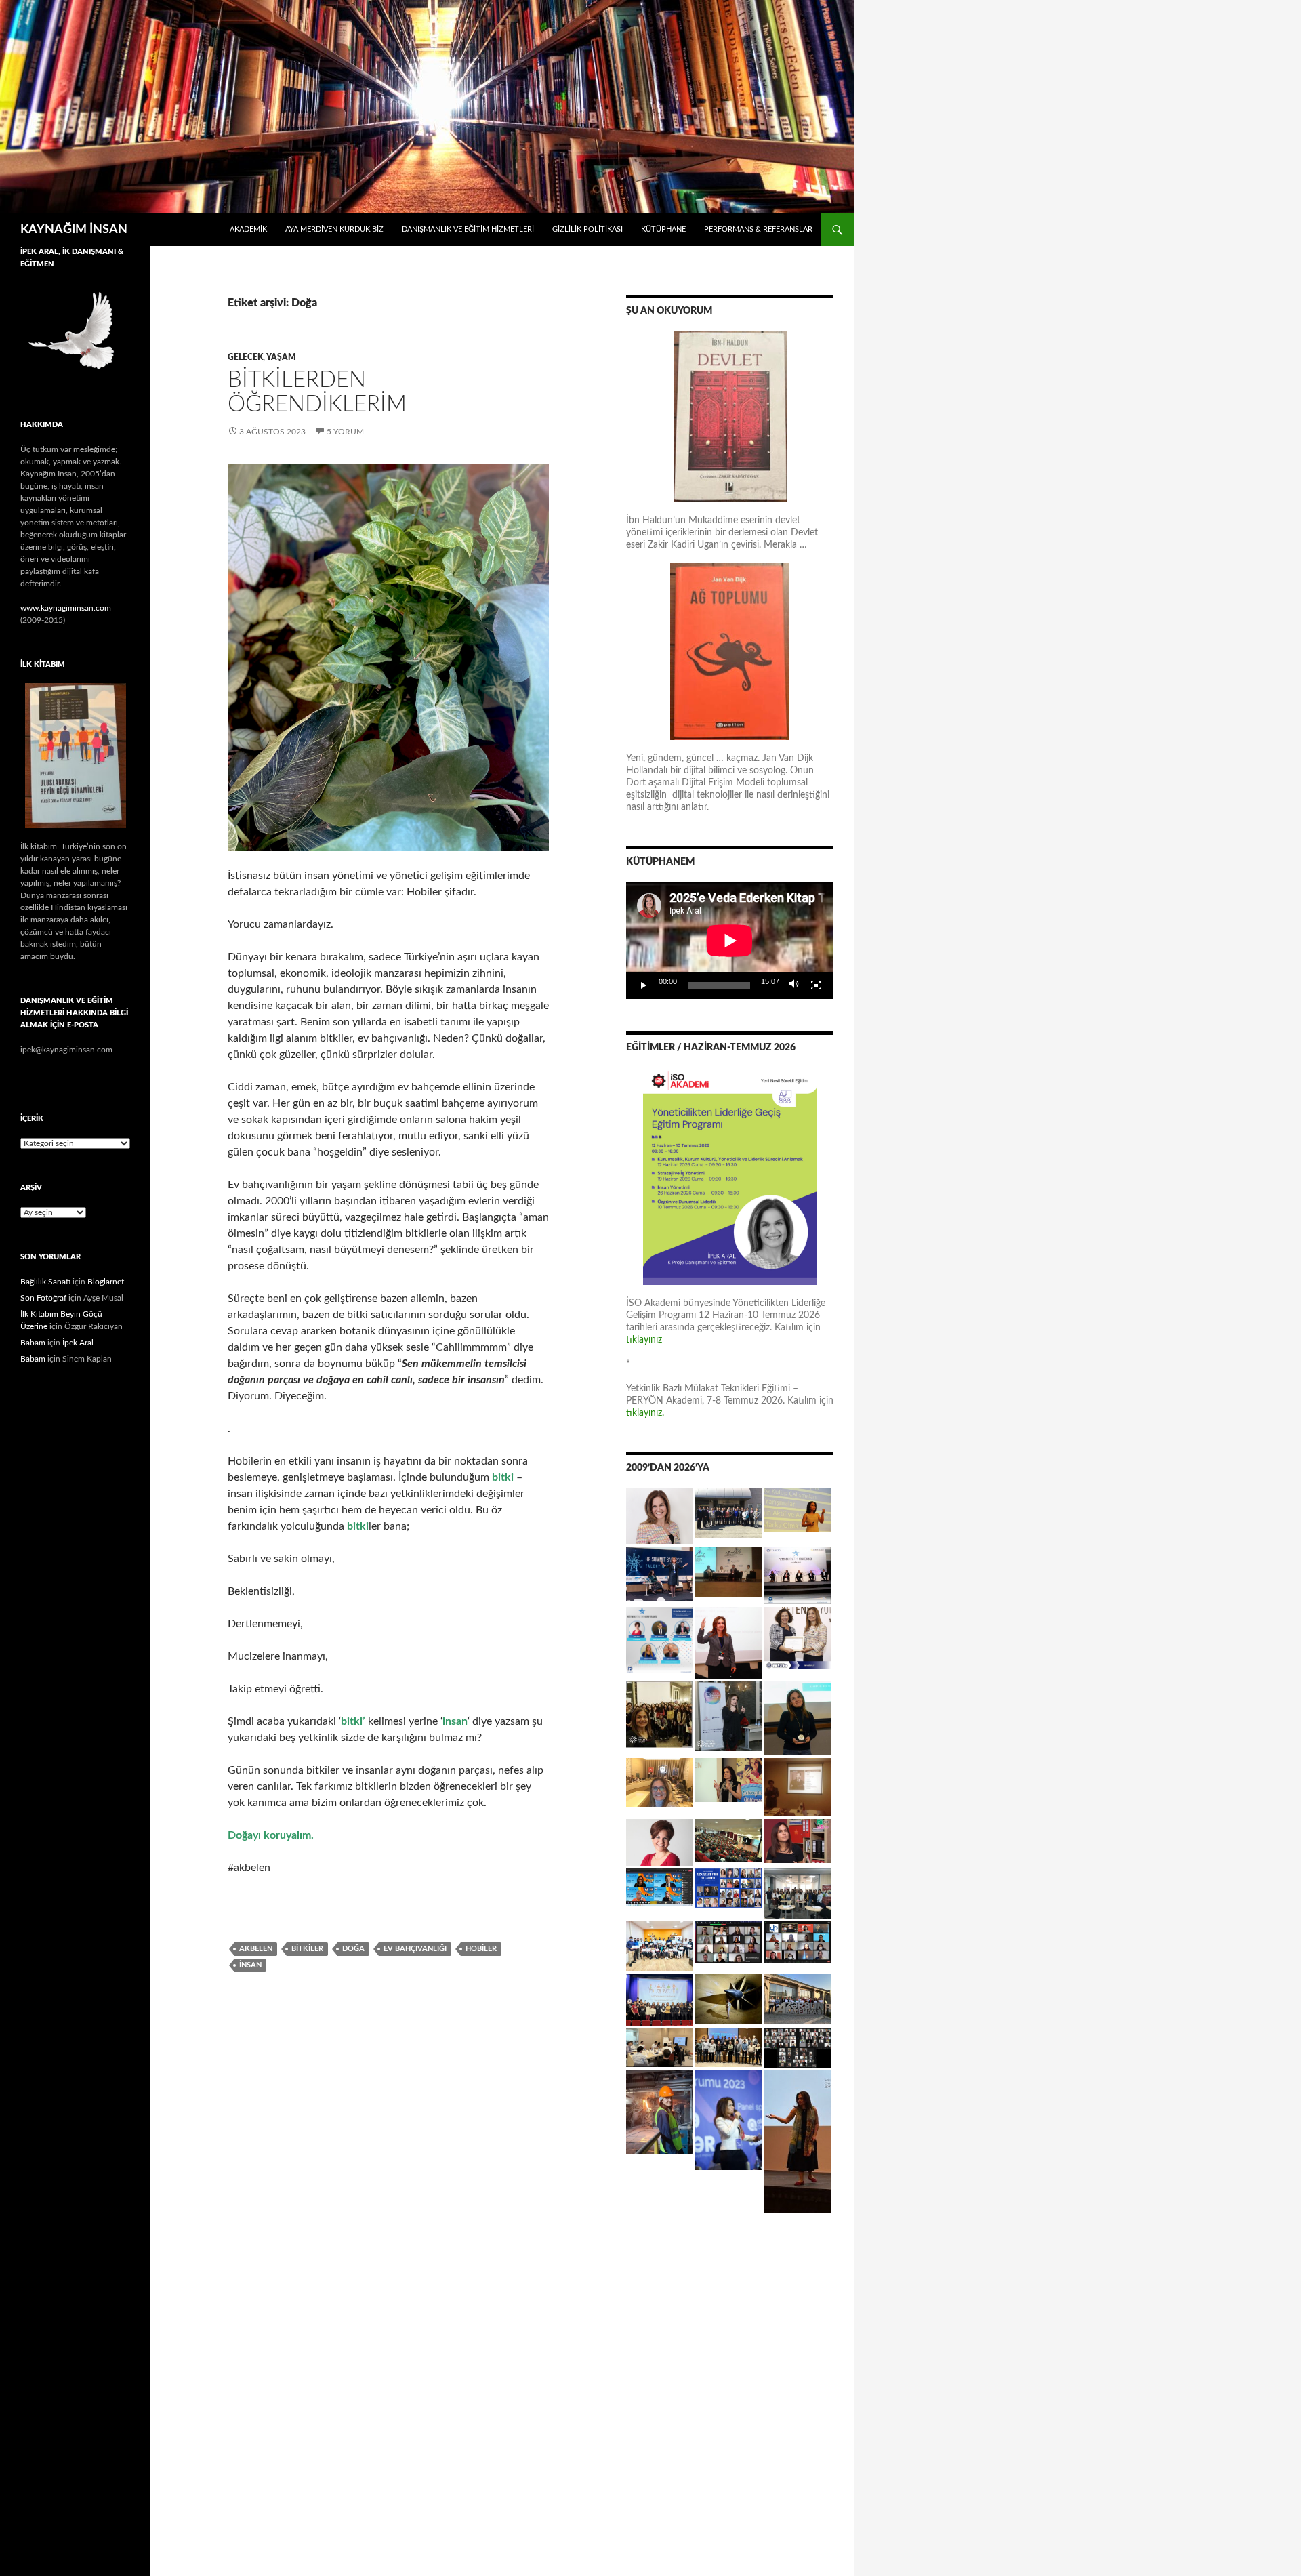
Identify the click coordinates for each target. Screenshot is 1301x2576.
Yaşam (281, 357)
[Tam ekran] (816, 985)
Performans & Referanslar (758, 229)
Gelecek (245, 357)
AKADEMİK (248, 229)
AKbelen (256, 1949)
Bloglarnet (106, 1282)
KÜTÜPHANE (663, 229)
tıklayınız (644, 1340)
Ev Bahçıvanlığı (415, 1949)
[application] (730, 941)
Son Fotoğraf (43, 1298)
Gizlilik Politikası (587, 229)
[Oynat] (644, 985)
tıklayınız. (646, 1413)
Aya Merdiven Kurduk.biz (334, 229)
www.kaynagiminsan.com (66, 608)
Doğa (353, 1949)
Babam (33, 1343)
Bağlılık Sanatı (45, 1282)
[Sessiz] (794, 985)
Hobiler (481, 1949)
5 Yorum (345, 432)
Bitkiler (307, 1949)
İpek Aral (78, 1343)
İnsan (250, 1965)
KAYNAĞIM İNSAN (74, 230)
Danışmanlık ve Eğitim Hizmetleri (468, 229)
